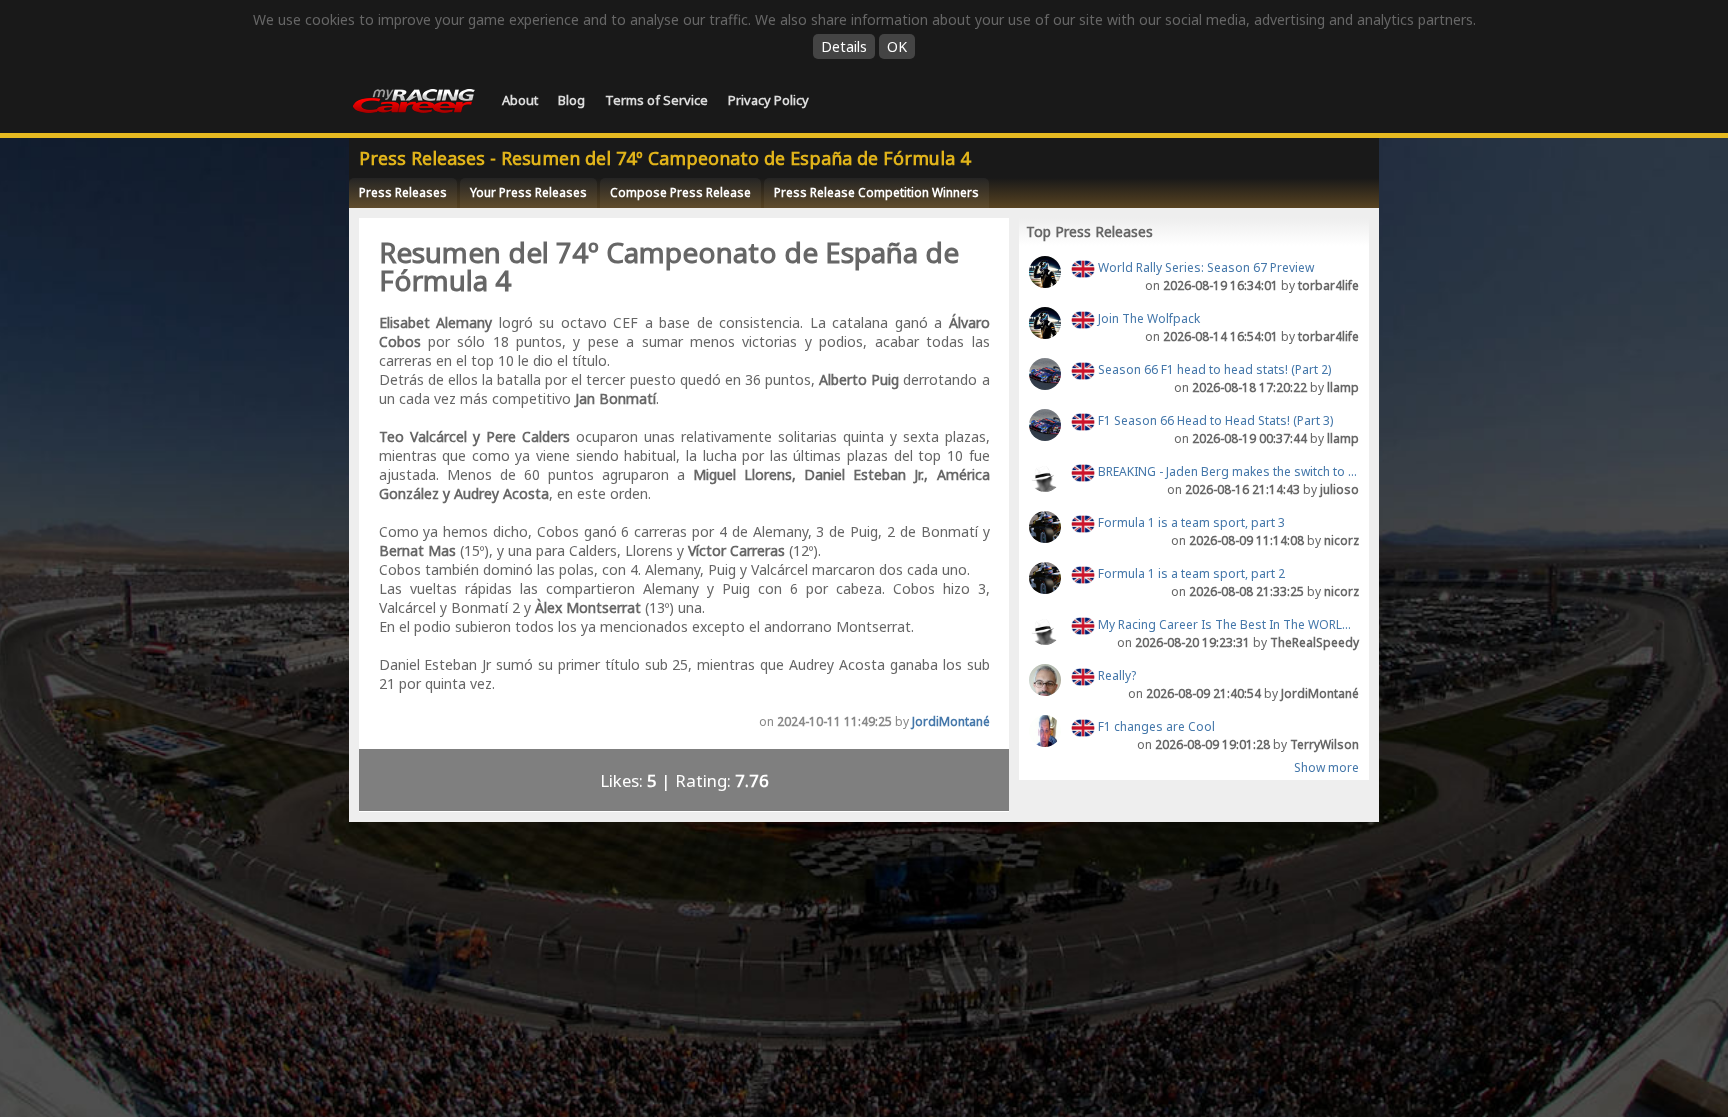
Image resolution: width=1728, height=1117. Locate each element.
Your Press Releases (528, 192)
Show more (1326, 768)
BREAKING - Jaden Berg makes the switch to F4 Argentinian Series (1227, 471)
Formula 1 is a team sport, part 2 (1190, 573)
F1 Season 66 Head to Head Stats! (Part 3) (1214, 420)
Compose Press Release (680, 192)
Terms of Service (656, 100)
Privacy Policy (768, 100)
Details (844, 46)
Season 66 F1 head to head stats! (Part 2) (1213, 369)
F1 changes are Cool (1155, 726)
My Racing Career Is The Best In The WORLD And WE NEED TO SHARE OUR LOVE (1227, 624)
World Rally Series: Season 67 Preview (1204, 267)
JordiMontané (951, 721)
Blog (571, 100)
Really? (1115, 675)
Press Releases (403, 192)
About (520, 100)
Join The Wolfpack (1147, 318)
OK (897, 46)
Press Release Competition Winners (876, 192)
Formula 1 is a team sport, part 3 (1190, 522)
